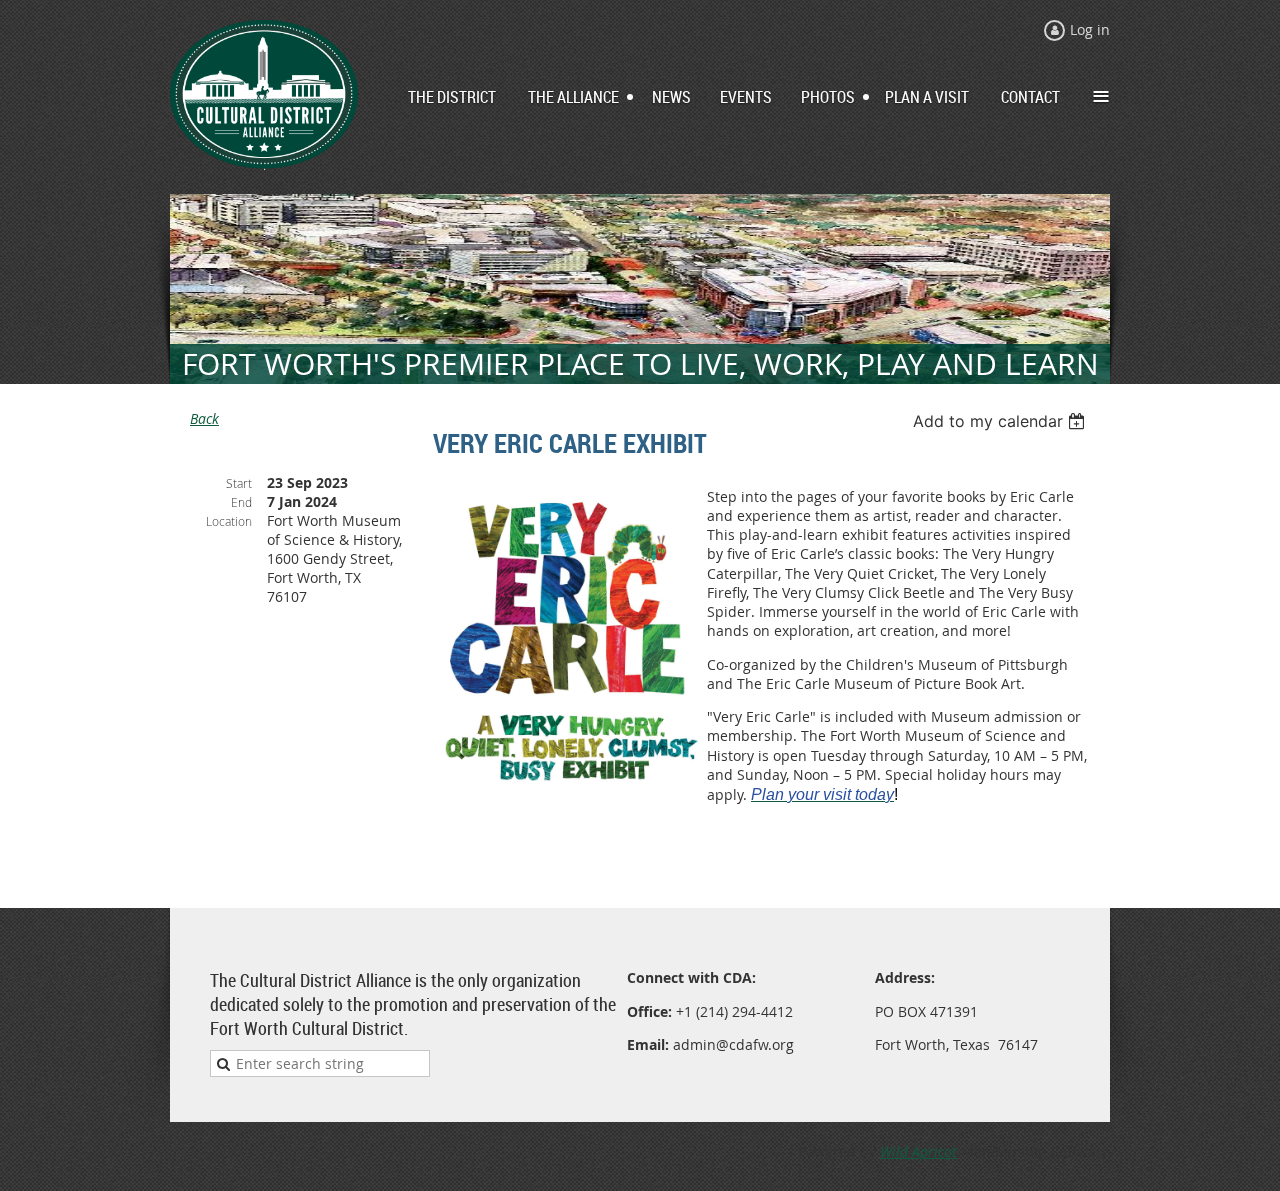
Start (239, 483)
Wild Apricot (918, 1151)
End (241, 502)
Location (229, 521)
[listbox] (1001, 421)
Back (204, 418)
